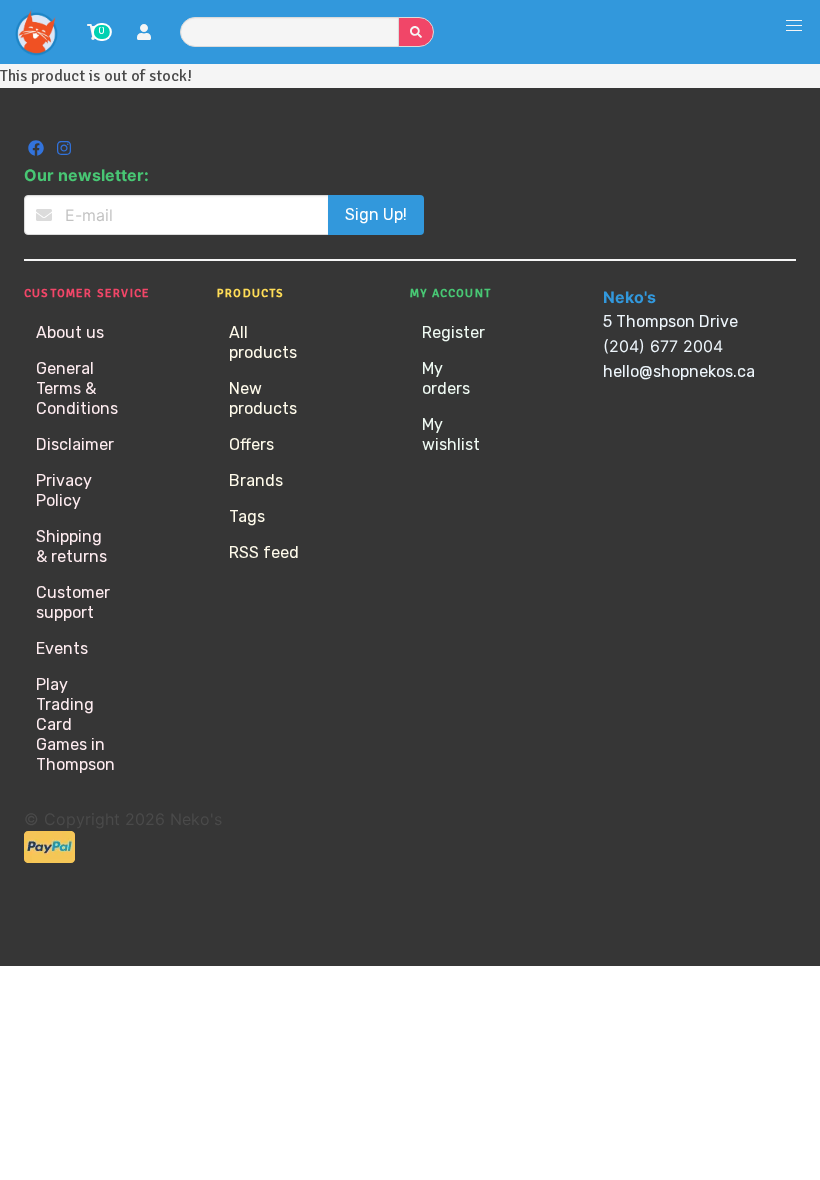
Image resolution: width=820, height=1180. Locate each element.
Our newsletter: (86, 175)
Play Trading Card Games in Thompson (75, 724)
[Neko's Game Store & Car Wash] (36, 32)
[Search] (416, 32)
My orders (446, 378)
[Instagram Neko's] (64, 150)
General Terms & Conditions (77, 388)
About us (70, 332)
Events (62, 648)
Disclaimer (75, 444)
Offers (251, 444)
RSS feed (264, 552)
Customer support (73, 602)
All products (263, 342)
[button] (794, 26)
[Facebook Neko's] (38, 150)
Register (453, 332)
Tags (247, 516)
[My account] (144, 34)
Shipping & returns (71, 546)
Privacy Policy (64, 490)
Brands (256, 480)
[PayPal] (49, 857)
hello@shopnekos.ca (679, 371)
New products (263, 398)
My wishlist (451, 434)
